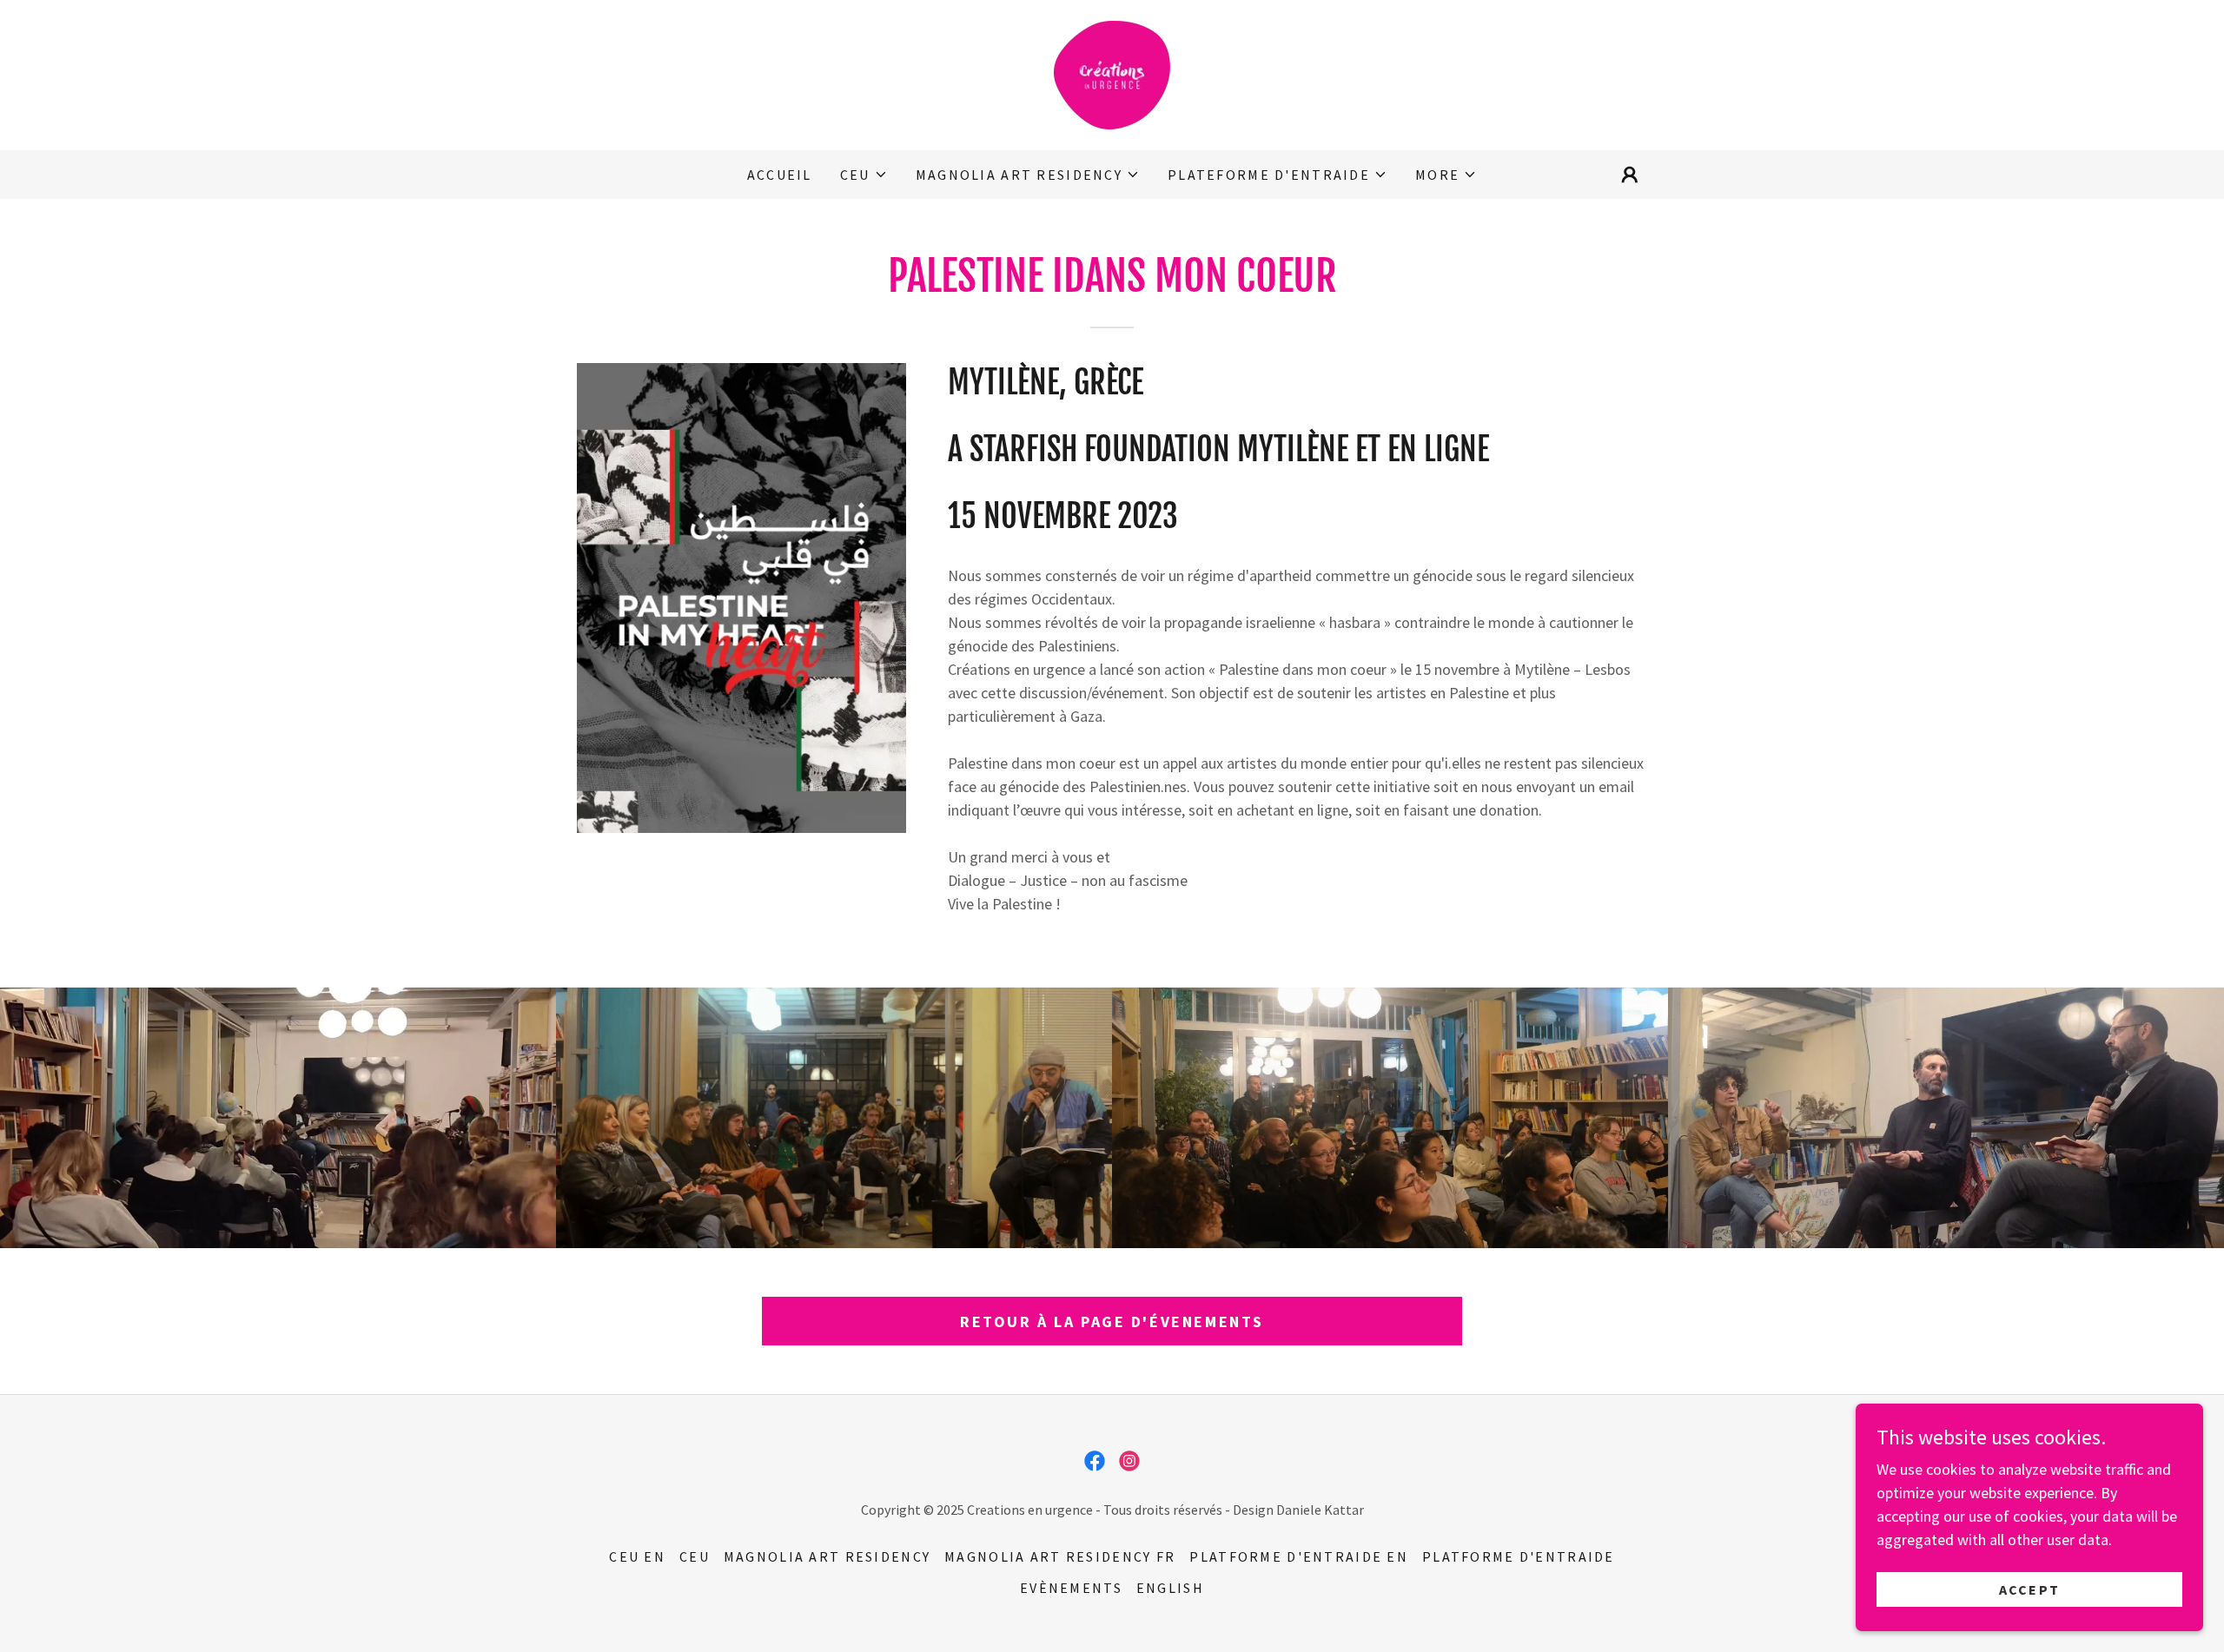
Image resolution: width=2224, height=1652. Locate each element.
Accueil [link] (780, 175)
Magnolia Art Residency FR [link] (1060, 1556)
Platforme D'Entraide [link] (1519, 1556)
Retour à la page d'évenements (1112, 1322)
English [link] (1170, 1588)
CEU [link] (695, 1556)
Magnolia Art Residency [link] (827, 1556)
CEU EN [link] (637, 1556)
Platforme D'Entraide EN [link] (1299, 1556)
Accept (2030, 1589)
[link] (1112, 73)
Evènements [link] (1071, 1588)
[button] (864, 175)
